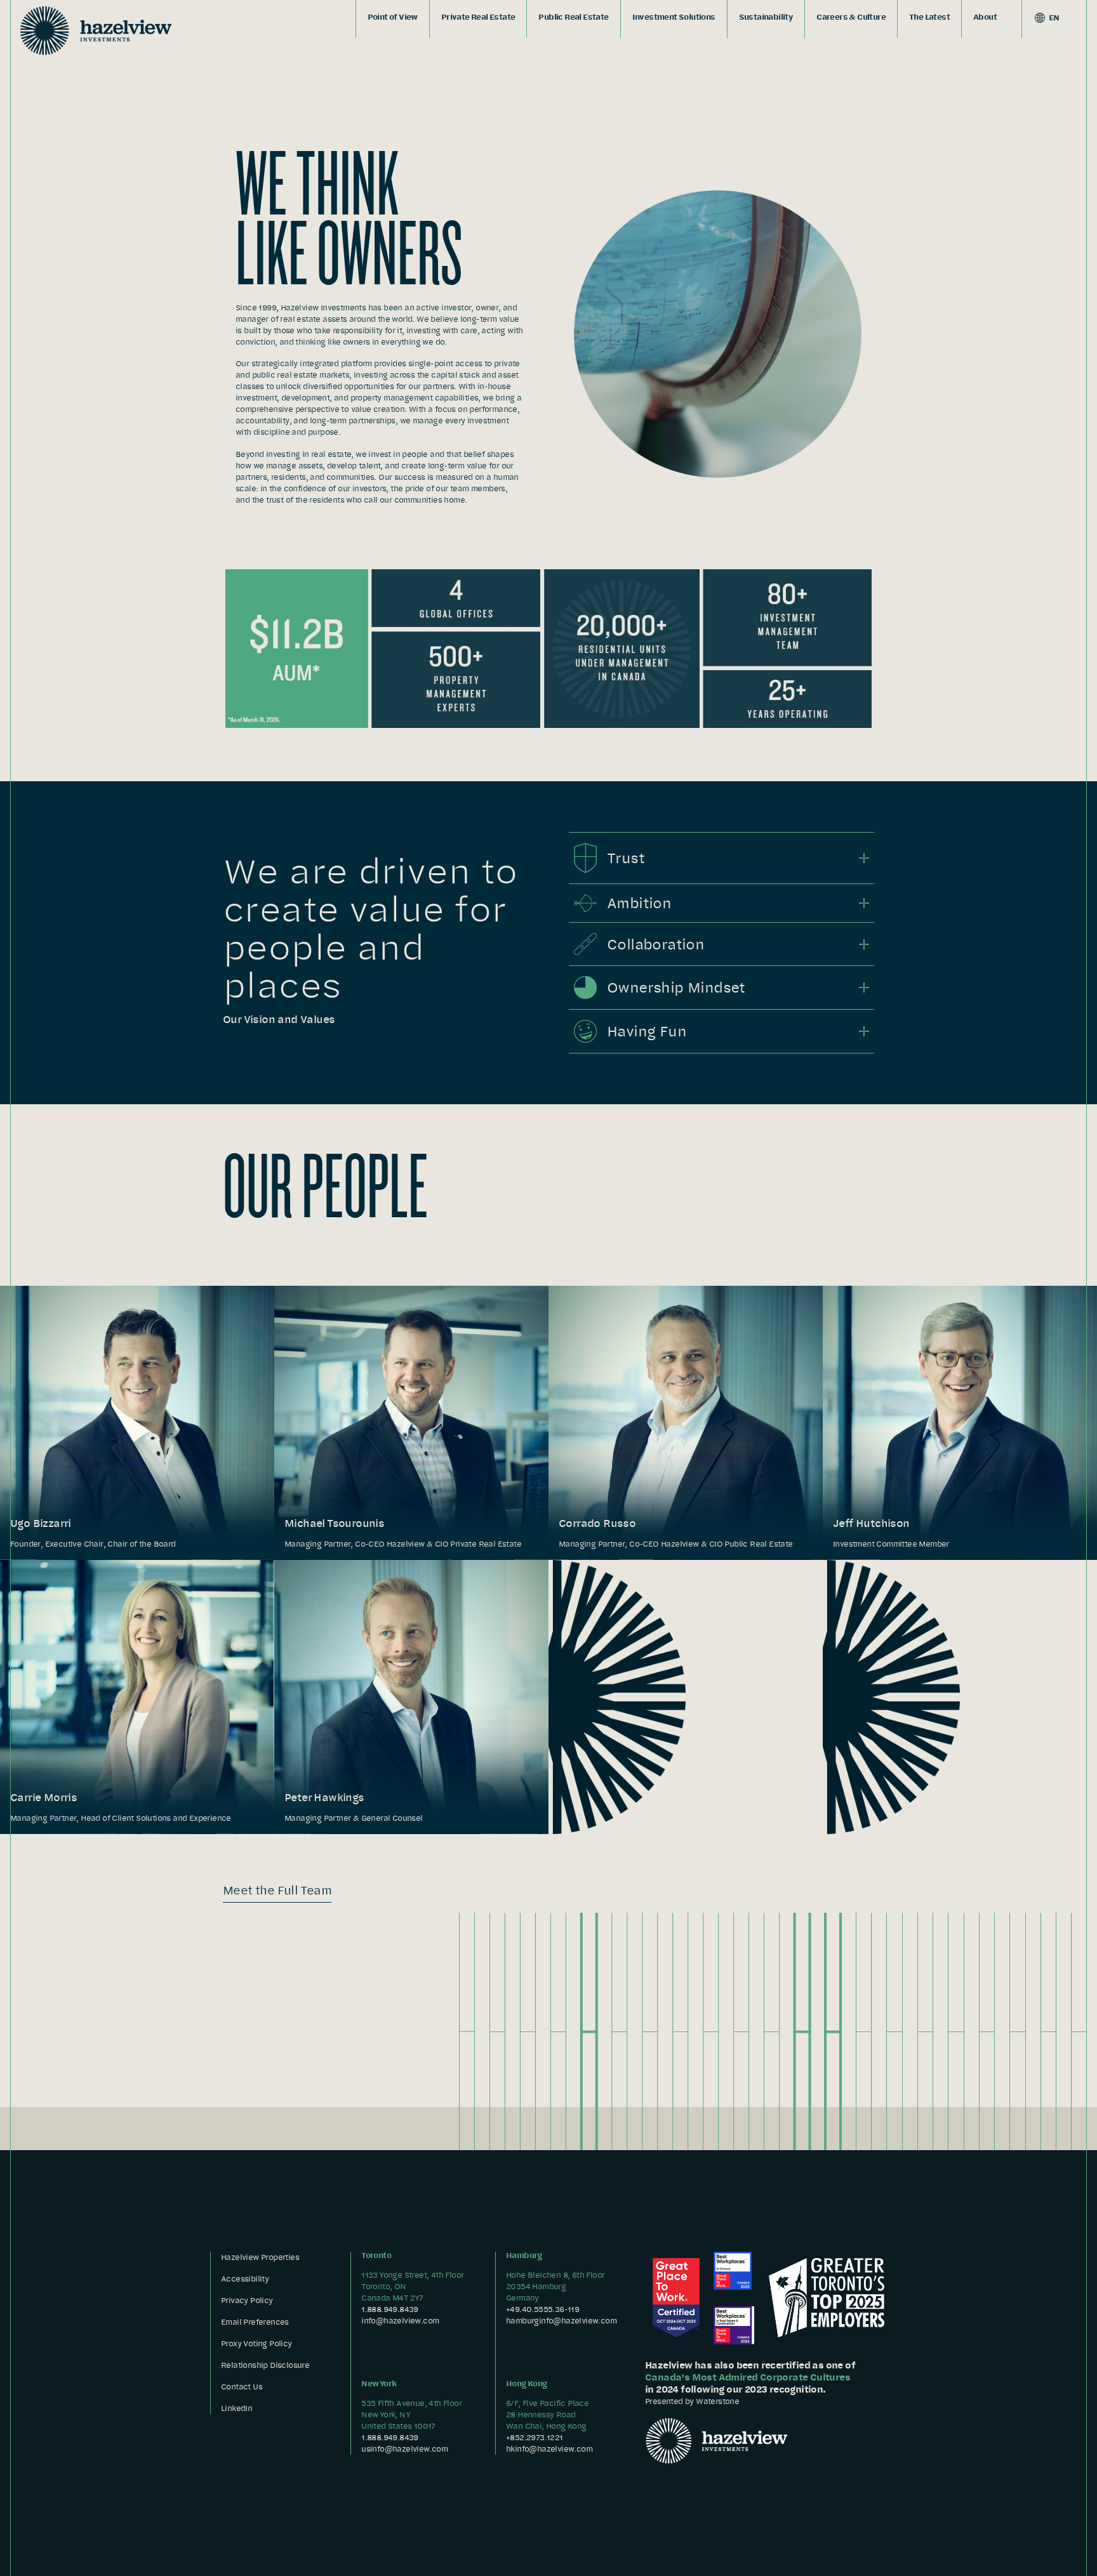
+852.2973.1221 (535, 2437)
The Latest (929, 17)
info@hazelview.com (400, 2321)
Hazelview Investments (96, 30)
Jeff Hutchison (871, 1523)
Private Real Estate (478, 17)
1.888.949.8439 (390, 2309)
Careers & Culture (851, 17)
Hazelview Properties (260, 2257)
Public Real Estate (573, 17)
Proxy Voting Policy (256, 2343)
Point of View (393, 17)
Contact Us (242, 2387)
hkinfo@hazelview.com (549, 2449)
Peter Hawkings (324, 1797)
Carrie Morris (43, 1797)
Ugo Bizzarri (41, 1523)
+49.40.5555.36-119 (542, 2309)
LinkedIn (236, 2408)
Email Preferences (255, 2322)
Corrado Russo (597, 1523)
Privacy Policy (247, 2300)
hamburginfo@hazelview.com (561, 2321)
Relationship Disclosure (265, 2365)
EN (1054, 17)
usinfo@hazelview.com (404, 2449)
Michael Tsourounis (334, 1523)
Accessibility (245, 2279)
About (985, 17)
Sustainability (766, 17)
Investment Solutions (674, 17)
